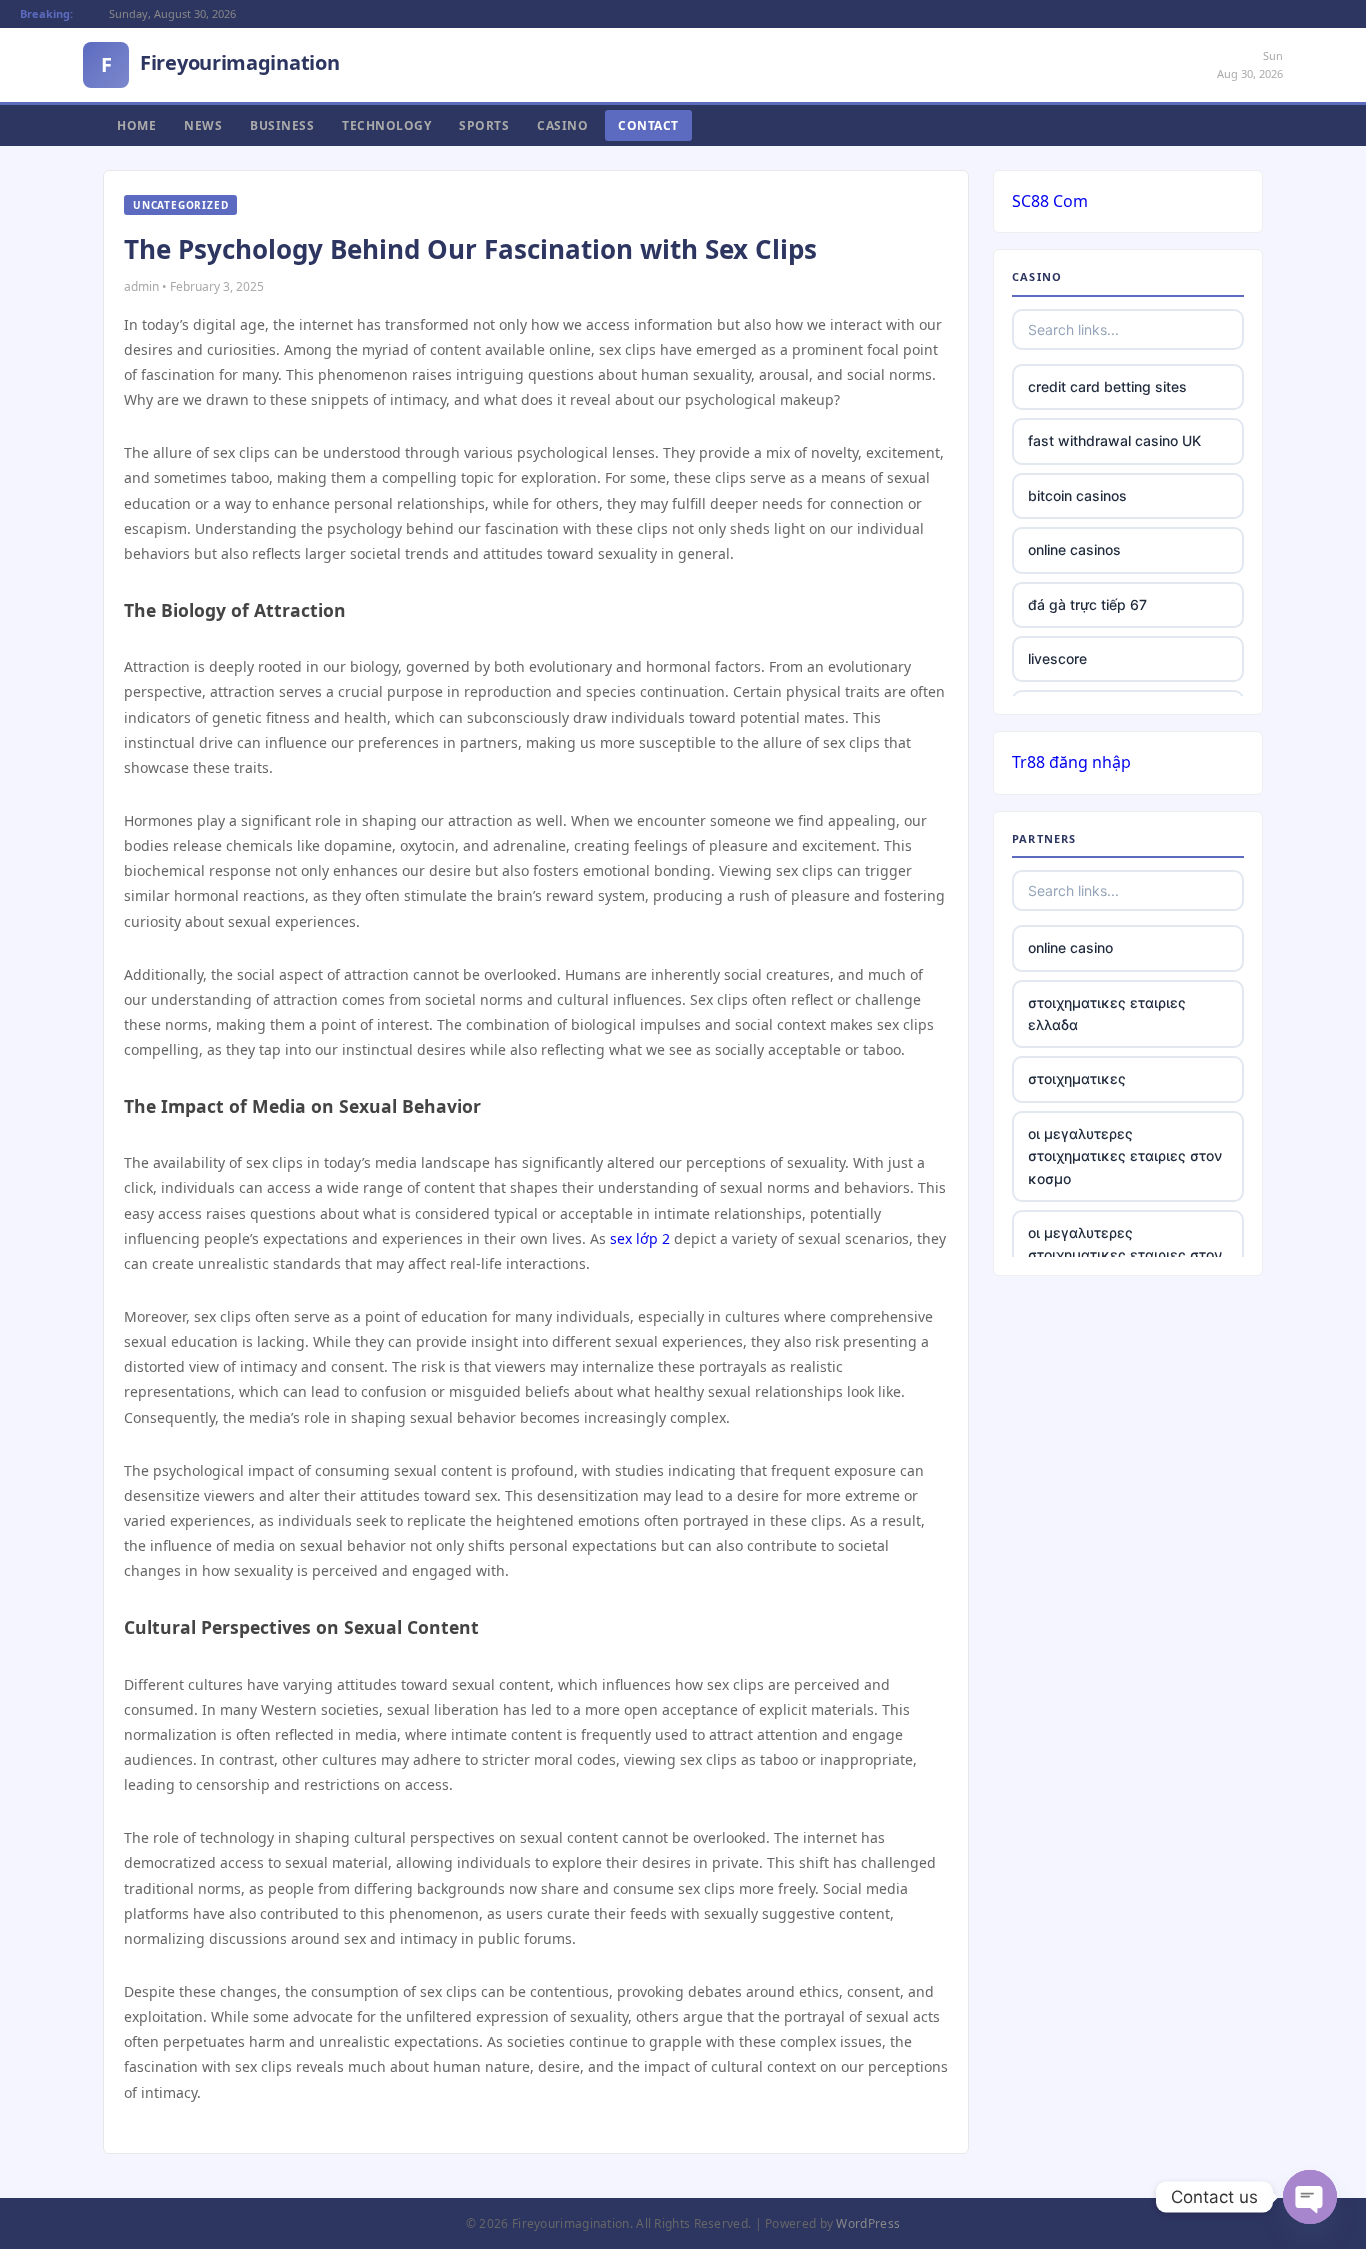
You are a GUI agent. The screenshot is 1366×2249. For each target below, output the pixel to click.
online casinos (1074, 549)
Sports (484, 125)
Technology (386, 125)
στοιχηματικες (1077, 1078)
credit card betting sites (1107, 386)
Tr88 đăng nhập (1071, 762)
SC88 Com (1050, 201)
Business (282, 125)
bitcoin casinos (1077, 495)
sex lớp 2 (640, 1238)
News (203, 125)
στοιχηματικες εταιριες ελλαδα (1107, 1013)
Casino (562, 125)
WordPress (868, 2223)
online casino (1070, 947)
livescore (1057, 658)
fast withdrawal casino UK (1114, 440)
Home (136, 125)
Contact (648, 125)
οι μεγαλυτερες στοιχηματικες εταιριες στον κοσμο (1125, 1156)
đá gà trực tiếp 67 (1087, 604)
